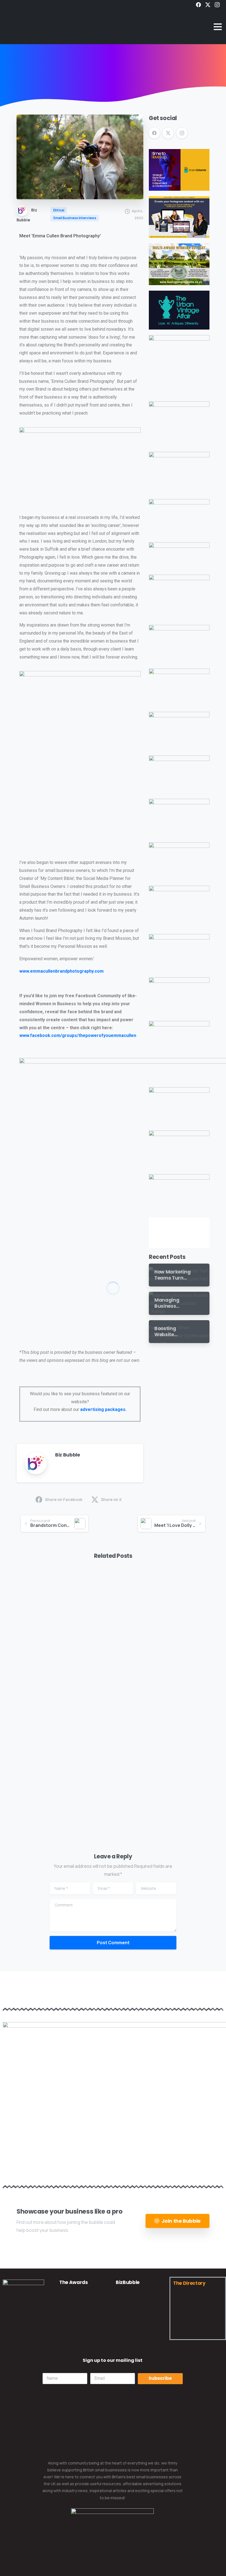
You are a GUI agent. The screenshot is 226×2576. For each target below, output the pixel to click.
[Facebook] (198, 5)
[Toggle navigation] (218, 27)
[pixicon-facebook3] (10, 2337)
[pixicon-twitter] (24, 2337)
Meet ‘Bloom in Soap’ (51, 1670)
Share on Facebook (64, 1499)
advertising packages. (103, 1409)
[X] (208, 5)
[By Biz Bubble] (25, 1591)
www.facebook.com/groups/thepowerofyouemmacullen (78, 1035)
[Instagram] (217, 5)
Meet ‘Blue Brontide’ (50, 1795)
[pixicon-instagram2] (38, 2337)
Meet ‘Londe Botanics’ (152, 1795)
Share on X (111, 1499)
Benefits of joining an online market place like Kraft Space (160, 1663)
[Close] (164, 2568)
